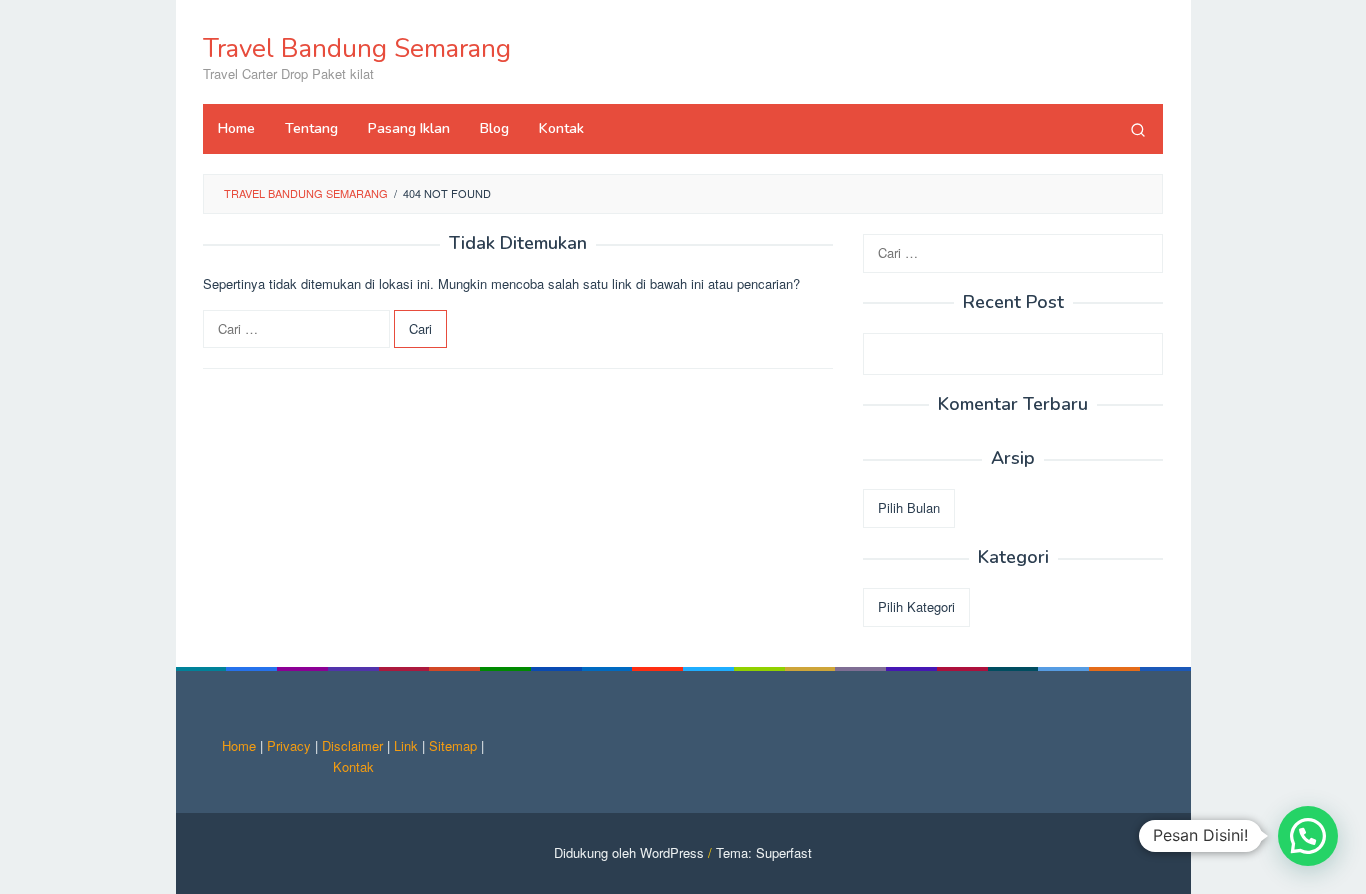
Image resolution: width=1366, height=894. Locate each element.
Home (239, 745)
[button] (1308, 836)
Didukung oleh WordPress (629, 852)
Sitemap (453, 745)
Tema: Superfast (764, 852)
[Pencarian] (1138, 129)
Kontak (353, 766)
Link (406, 745)
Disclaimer (352, 745)
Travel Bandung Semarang (357, 48)
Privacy (289, 745)
